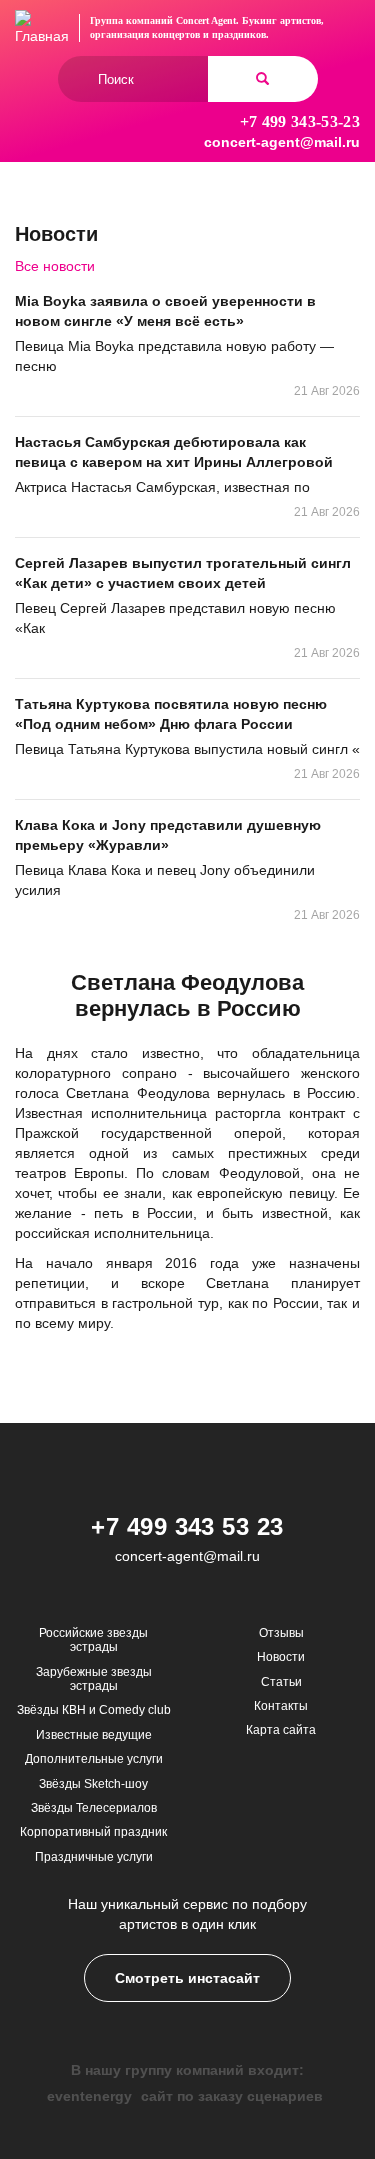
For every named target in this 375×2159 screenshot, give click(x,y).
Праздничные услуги (94, 1857)
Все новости (55, 266)
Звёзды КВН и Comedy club (94, 1710)
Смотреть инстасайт (187, 1978)
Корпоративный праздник (93, 1832)
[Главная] (42, 28)
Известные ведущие (94, 1735)
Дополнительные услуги (94, 1759)
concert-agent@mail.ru (282, 142)
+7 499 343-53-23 (300, 121)
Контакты (281, 1706)
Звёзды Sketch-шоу (93, 1784)
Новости (281, 1657)
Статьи (281, 1682)
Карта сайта (281, 1730)
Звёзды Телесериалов (94, 1808)
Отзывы (281, 1633)
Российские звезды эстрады (93, 1640)
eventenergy (89, 2096)
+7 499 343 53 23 (187, 1526)
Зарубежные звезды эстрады (94, 1679)
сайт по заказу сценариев (232, 2096)
